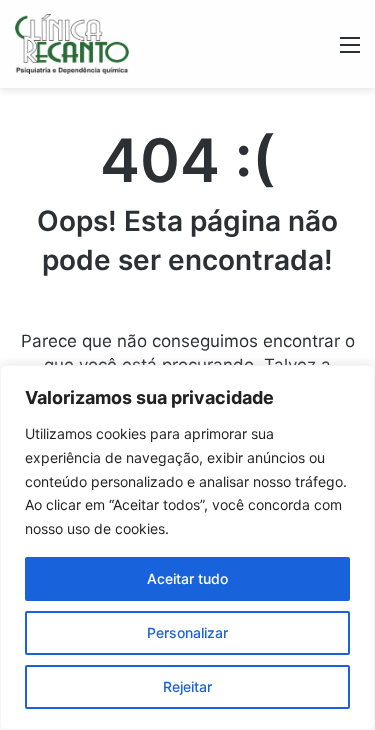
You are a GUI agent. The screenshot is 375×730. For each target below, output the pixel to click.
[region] (187, 547)
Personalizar (187, 632)
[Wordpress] (72, 44)
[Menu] (350, 51)
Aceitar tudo (187, 578)
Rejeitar (187, 686)
